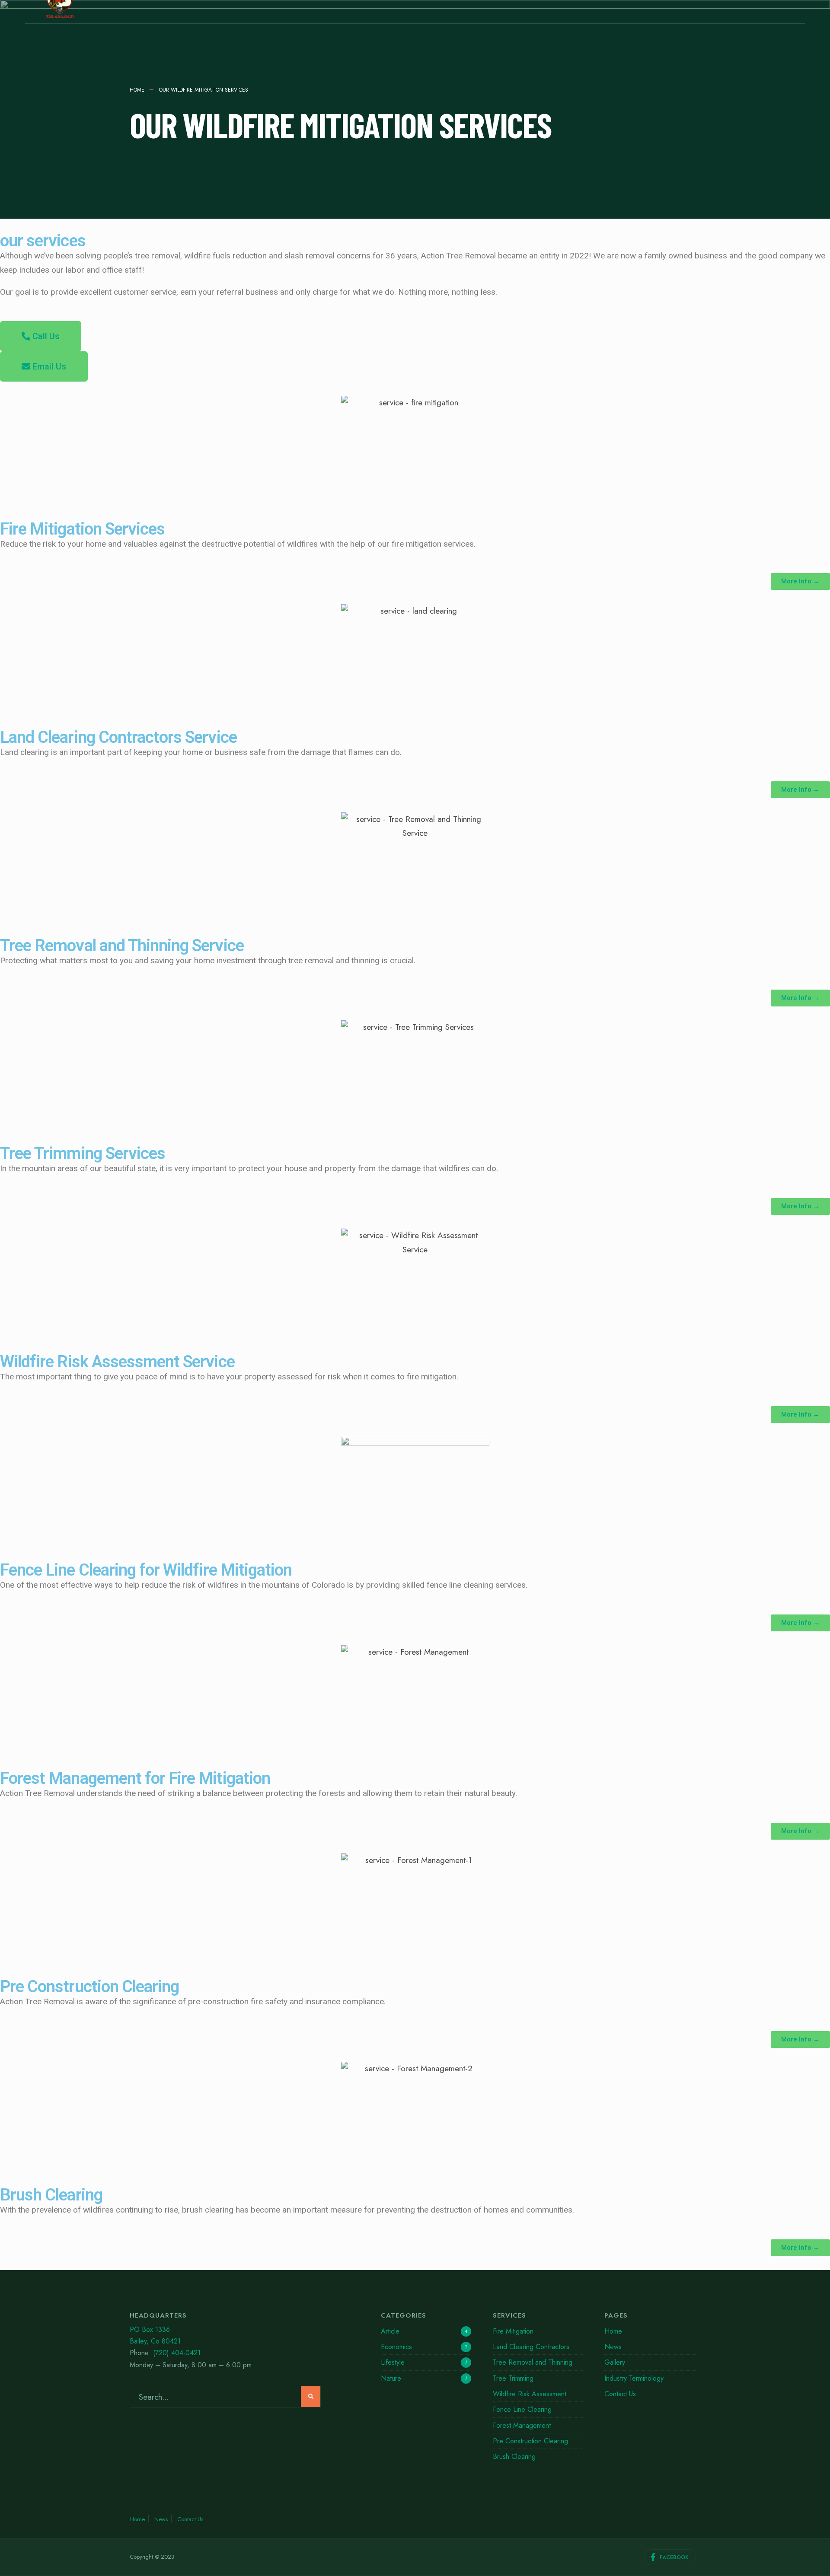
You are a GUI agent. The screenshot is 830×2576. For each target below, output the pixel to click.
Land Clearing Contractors (531, 2347)
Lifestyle (393, 2362)
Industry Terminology (634, 2378)
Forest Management (522, 2425)
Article (390, 2331)
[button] (41, 336)
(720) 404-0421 (177, 2353)
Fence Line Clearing (522, 2409)
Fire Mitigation (513, 2331)
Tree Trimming (513, 2378)
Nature (391, 2378)
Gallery (615, 2362)
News (613, 2347)
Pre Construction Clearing (530, 2441)
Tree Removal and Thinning (533, 2362)
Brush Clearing (514, 2457)
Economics (396, 2347)
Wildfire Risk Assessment (530, 2394)
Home (137, 90)
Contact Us (620, 2394)
